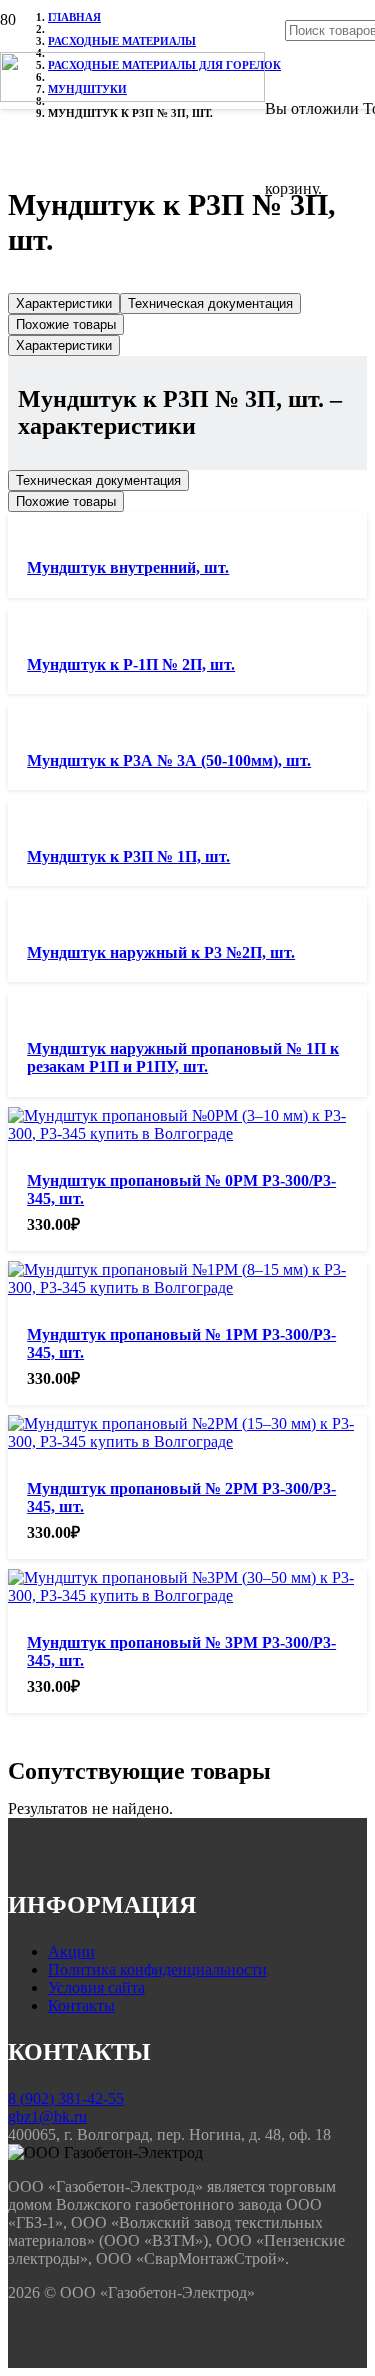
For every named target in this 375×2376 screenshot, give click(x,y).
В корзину (28, 2368)
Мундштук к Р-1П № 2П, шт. (131, 664)
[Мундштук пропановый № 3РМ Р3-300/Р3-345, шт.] (187, 1595)
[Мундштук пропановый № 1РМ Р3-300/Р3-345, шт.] (187, 1287)
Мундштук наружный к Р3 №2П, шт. (161, 952)
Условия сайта (96, 1987)
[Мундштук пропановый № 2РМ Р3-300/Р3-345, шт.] (187, 1441)
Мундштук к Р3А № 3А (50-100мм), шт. (169, 760)
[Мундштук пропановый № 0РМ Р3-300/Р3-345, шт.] (187, 1133)
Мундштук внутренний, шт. (128, 567)
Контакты (81, 2005)
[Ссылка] (132, 96)
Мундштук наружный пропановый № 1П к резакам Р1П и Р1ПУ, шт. (183, 1057)
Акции (71, 1951)
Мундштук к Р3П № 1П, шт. (128, 856)
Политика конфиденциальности (157, 1969)
